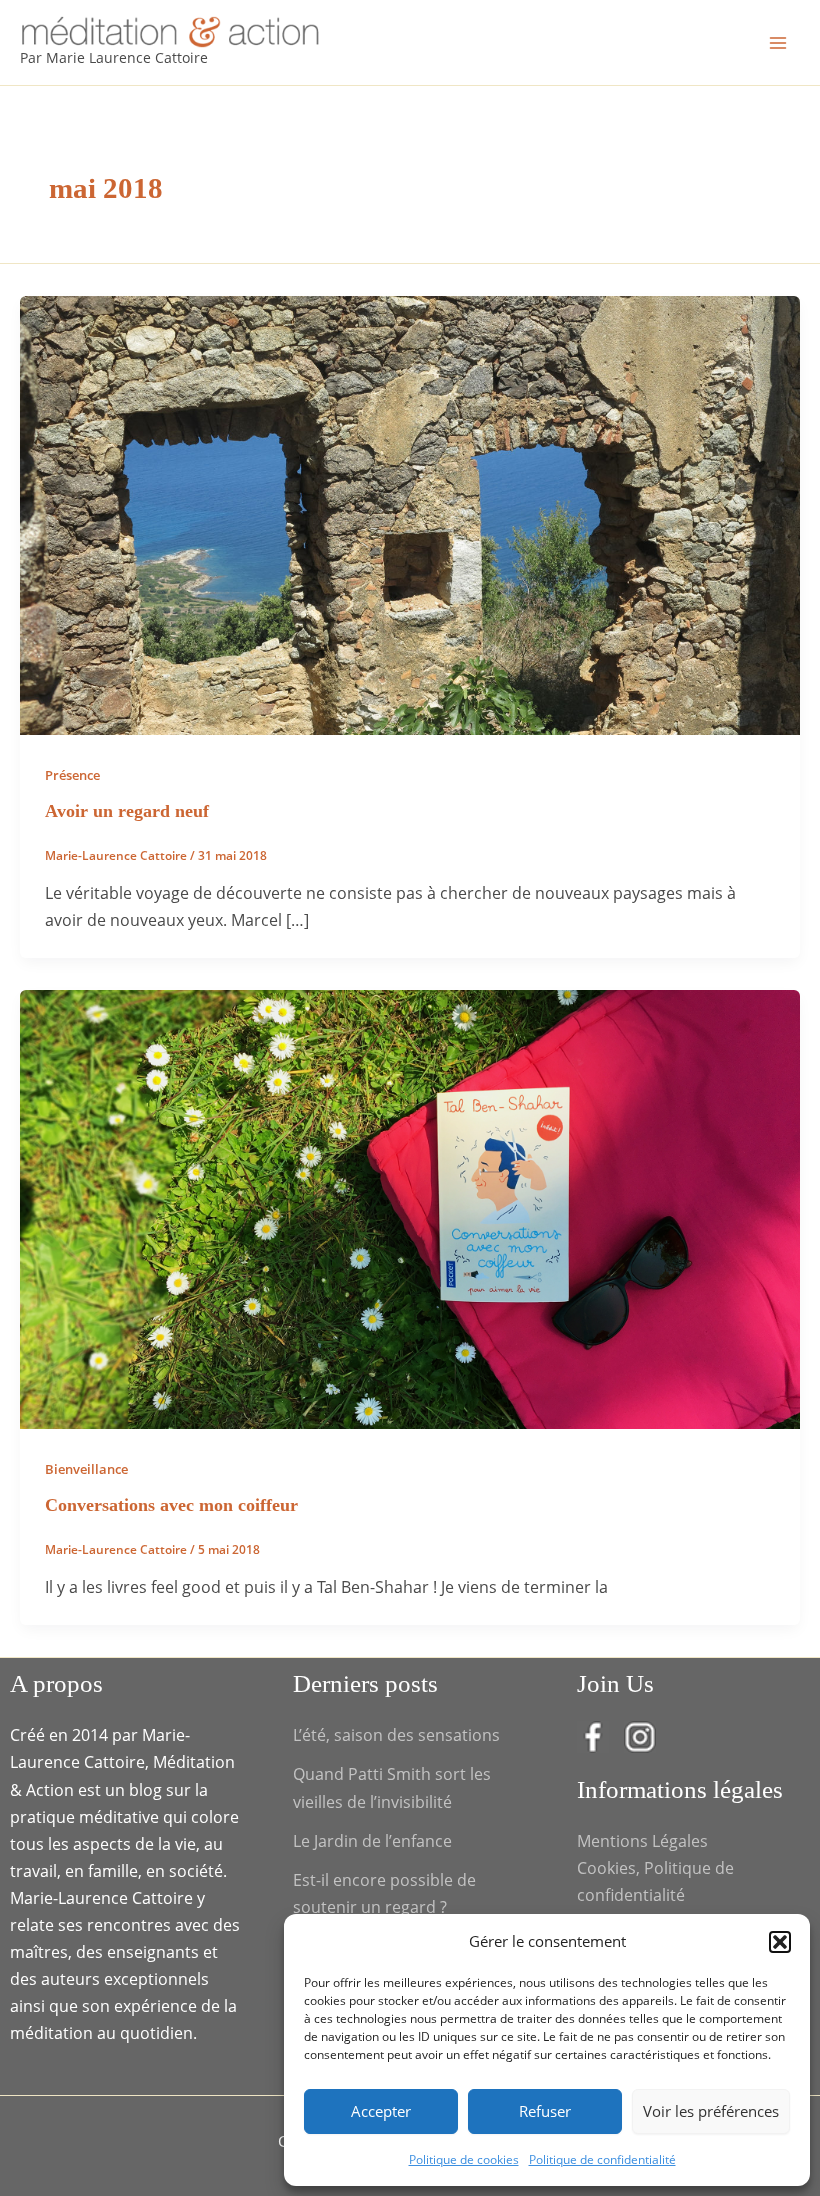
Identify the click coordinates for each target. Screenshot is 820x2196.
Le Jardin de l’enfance (372, 1840)
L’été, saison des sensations (396, 1734)
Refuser (545, 2111)
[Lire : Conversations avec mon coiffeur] (410, 1207)
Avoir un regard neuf (127, 811)
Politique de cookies (464, 2159)
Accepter (381, 2111)
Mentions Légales (642, 1840)
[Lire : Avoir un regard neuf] (410, 513)
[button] (780, 1942)
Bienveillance (86, 1469)
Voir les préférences (711, 2111)
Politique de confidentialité (602, 2159)
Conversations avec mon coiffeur (171, 1505)
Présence (72, 775)
